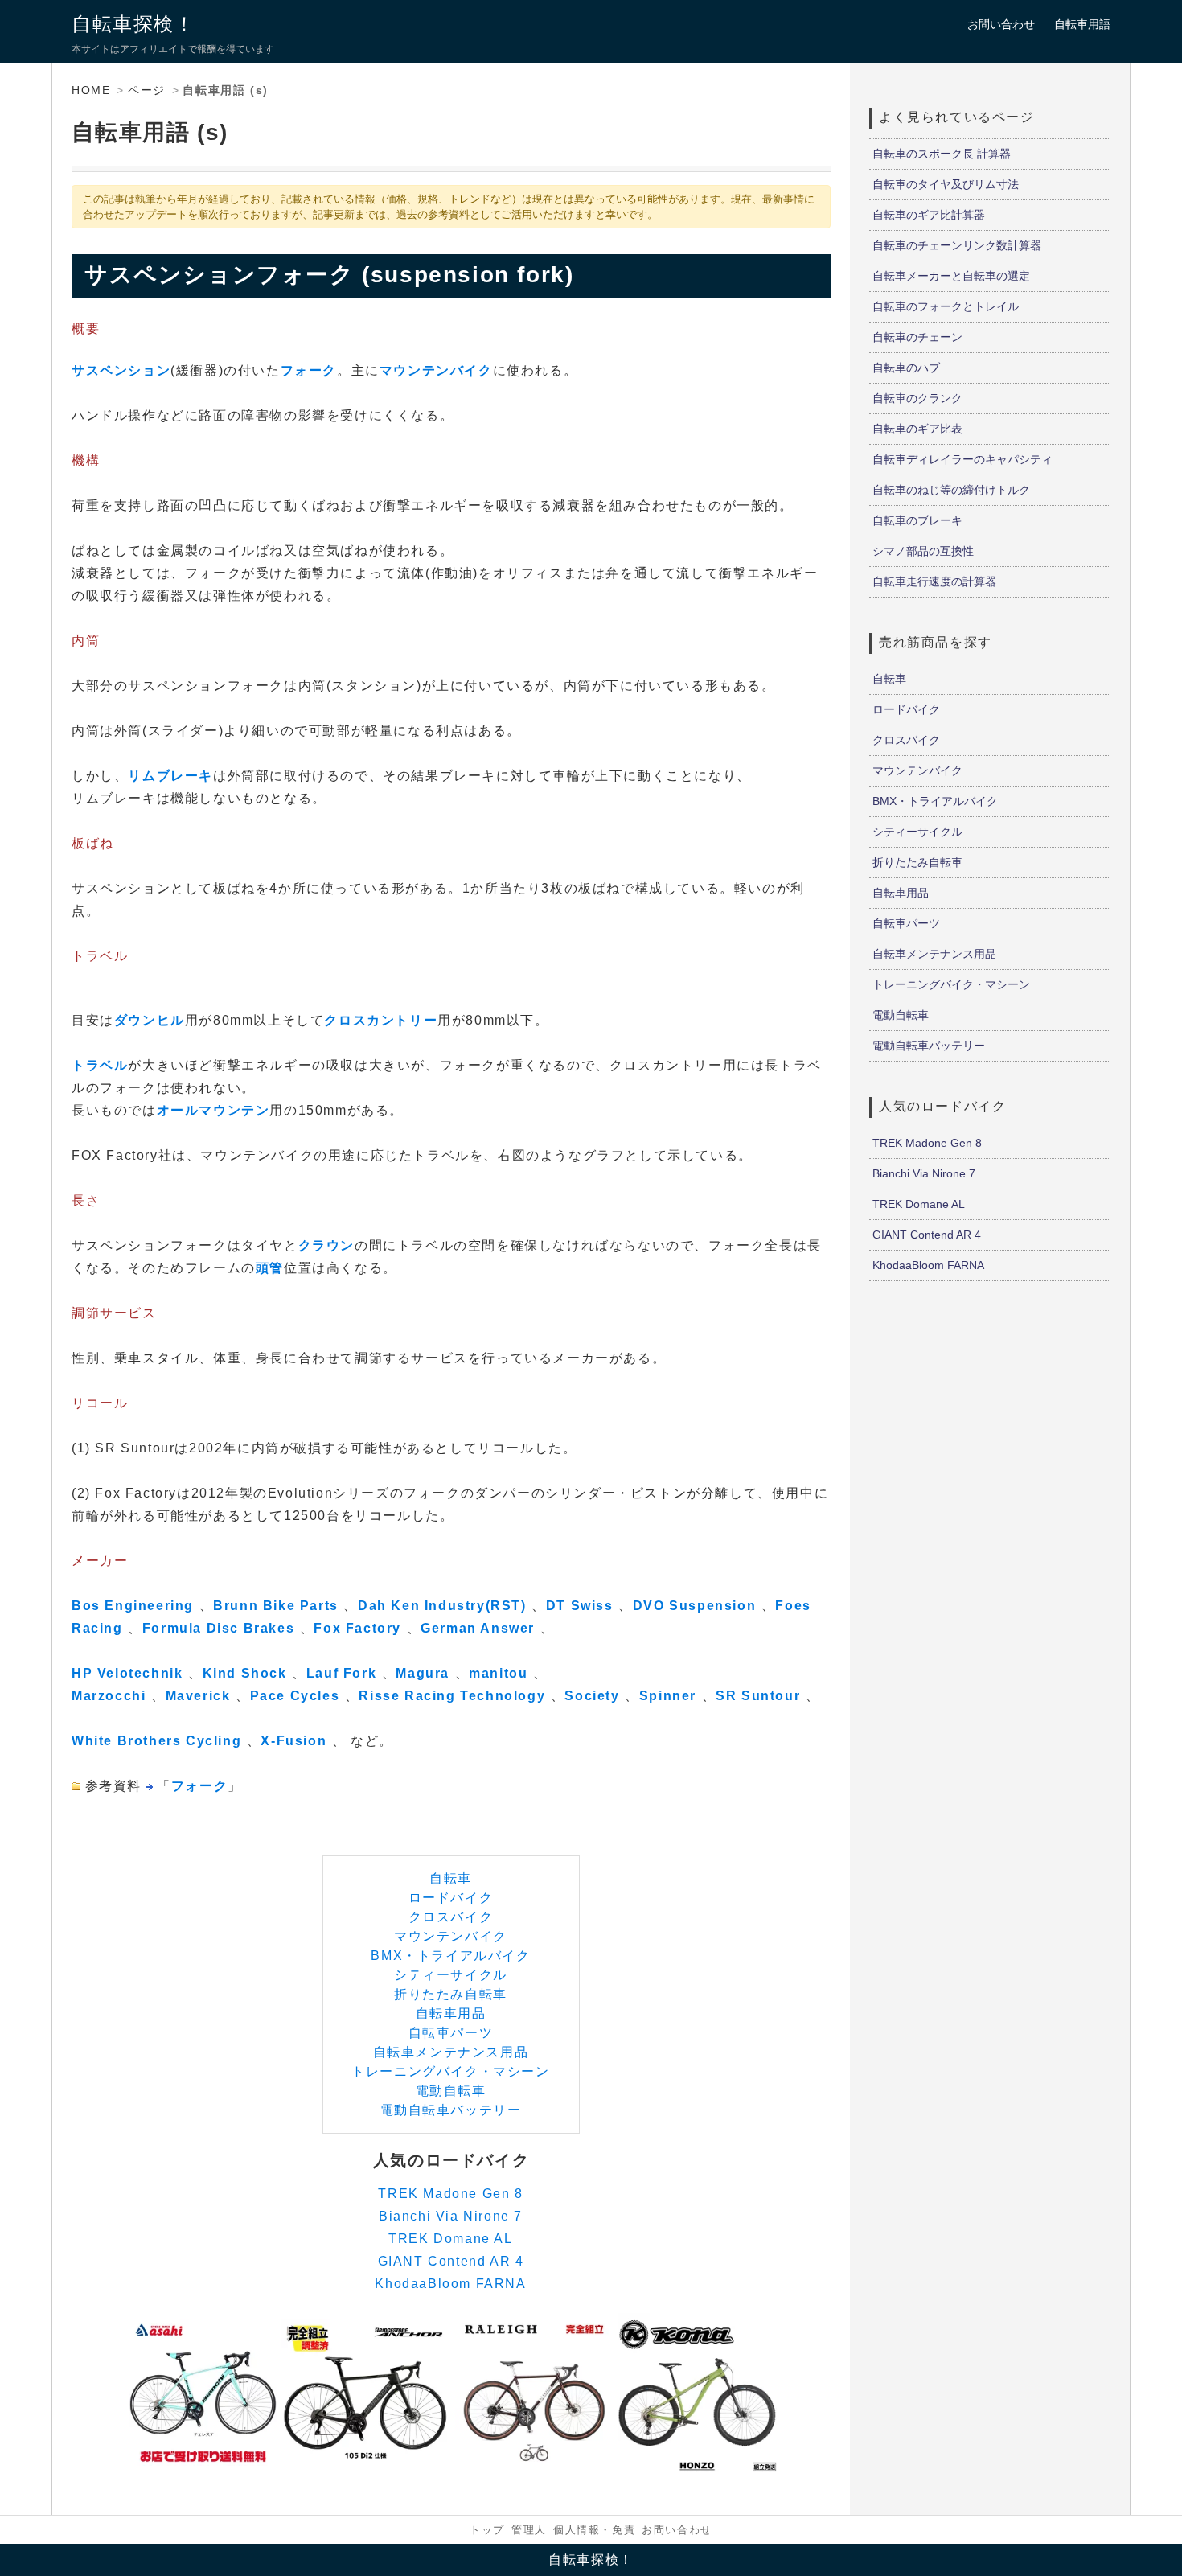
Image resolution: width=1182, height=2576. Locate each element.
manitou (498, 1673)
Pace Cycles (295, 1696)
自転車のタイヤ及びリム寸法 (946, 184)
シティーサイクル (451, 1975)
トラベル (100, 1065)
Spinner (668, 1696)
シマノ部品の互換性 (923, 551)
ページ (147, 90)
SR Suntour (758, 1696)
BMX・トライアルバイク (450, 1956)
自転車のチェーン (917, 337)
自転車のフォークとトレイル (946, 306)
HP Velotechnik (127, 1673)
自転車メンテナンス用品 (451, 2052)
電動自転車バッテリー (451, 2110)
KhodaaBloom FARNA (450, 2284)
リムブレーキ (170, 776)
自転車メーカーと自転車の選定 (951, 276)
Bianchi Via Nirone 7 (451, 2216)
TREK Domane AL (450, 2239)
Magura (423, 1673)
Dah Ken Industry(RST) (442, 1606)
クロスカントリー (381, 1020)
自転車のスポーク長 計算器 (942, 154)
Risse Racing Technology (452, 1696)
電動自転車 (451, 2091)
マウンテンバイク (436, 370)
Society (592, 1696)
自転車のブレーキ (917, 520)
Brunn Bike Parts (276, 1606)
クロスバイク (451, 1917)
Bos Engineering (133, 1606)
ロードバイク (451, 1898)
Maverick (198, 1696)
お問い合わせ (1001, 24)
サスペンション (121, 370)
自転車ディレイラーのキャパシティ (962, 459)
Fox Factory (357, 1628)
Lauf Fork (341, 1673)
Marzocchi (109, 1696)
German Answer (478, 1628)
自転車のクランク (917, 398)
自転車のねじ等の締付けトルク (951, 490)
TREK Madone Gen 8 (450, 2194)
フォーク (309, 370)
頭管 (270, 1268)
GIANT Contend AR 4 (451, 2261)
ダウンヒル (150, 1020)
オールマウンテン (213, 1110)
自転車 (451, 1878)
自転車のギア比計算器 (929, 215)
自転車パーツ (451, 2033)
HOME (91, 90)
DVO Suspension (694, 1606)
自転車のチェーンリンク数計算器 (957, 245)
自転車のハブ (906, 368)
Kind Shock (245, 1673)
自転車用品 (451, 2013)
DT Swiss (580, 1606)
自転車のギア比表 (917, 429)
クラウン (326, 1245)
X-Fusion (293, 1741)
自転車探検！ (133, 24)
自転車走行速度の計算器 (934, 581)
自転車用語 (1082, 24)
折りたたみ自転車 (451, 1994)
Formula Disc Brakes (218, 1628)
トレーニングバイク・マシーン (450, 2071)
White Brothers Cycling (156, 1741)
